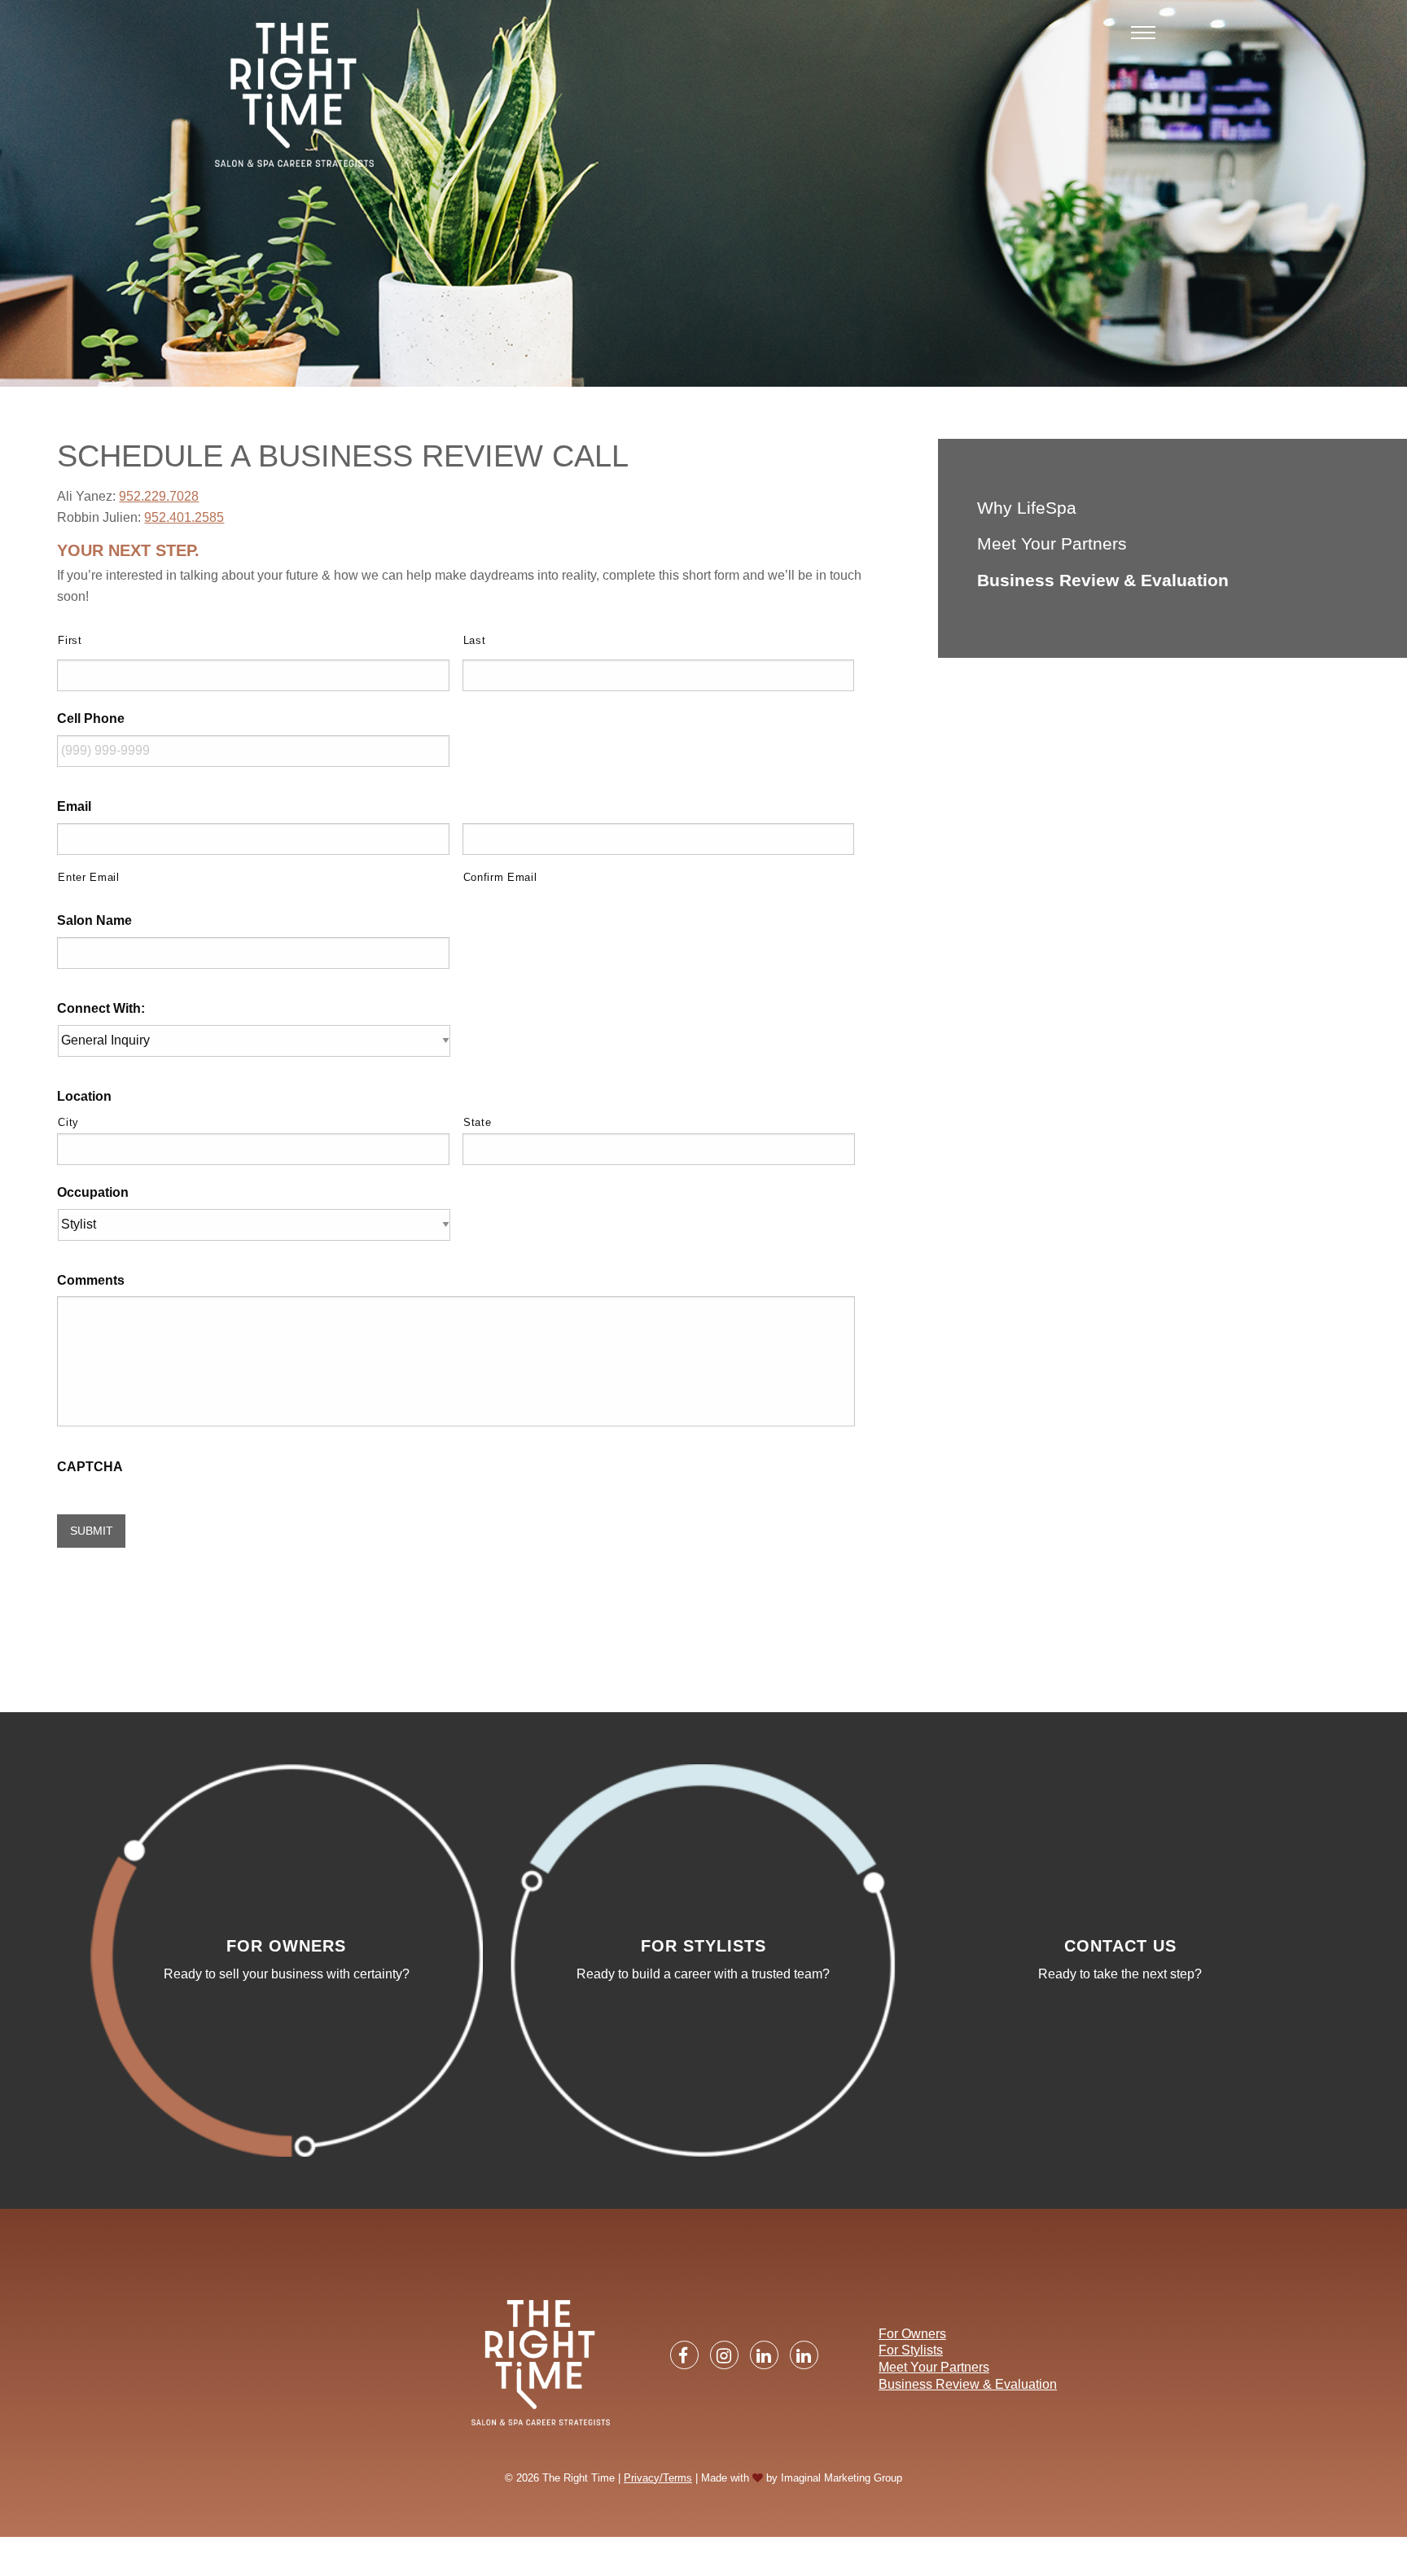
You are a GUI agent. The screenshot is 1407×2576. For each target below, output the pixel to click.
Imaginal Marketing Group (842, 2478)
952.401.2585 (184, 517)
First (70, 640)
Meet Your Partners (1052, 543)
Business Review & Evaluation (1103, 580)
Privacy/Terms (658, 2478)
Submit (92, 1531)
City (68, 1122)
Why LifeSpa (1027, 508)
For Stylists (911, 2350)
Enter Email (88, 877)
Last (475, 640)
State (477, 1122)
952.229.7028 (159, 496)
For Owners (912, 2334)
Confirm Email (500, 877)
